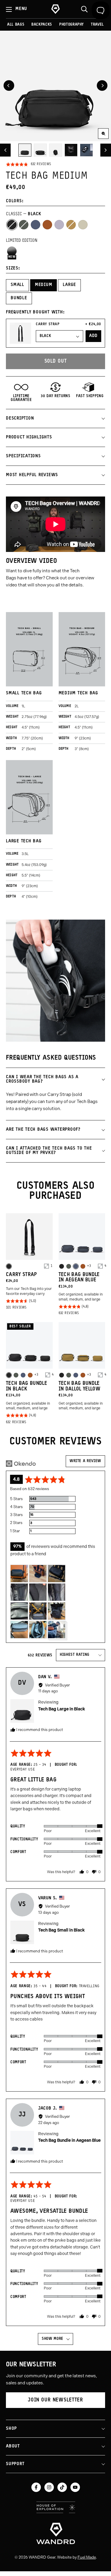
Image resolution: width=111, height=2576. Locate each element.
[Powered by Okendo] (21, 1464)
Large (69, 285)
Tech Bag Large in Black (62, 1709)
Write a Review (85, 1461)
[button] (28, 165)
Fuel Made (87, 2557)
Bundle (19, 298)
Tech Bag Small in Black (61, 1930)
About (13, 2446)
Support (15, 2464)
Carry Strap (48, 324)
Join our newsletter (55, 2400)
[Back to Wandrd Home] (56, 2533)
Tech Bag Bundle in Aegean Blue (69, 2140)
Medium (44, 285)
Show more (53, 2339)
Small (17, 285)
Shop (11, 2429)
